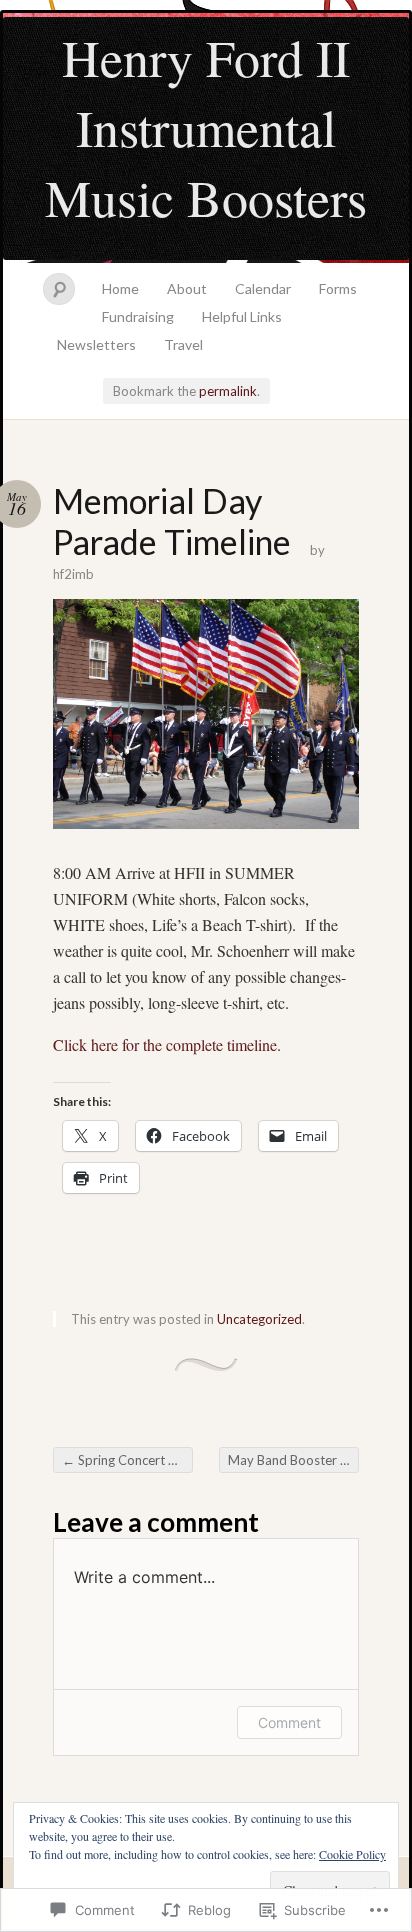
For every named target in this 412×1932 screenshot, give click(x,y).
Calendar (263, 288)
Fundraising (138, 316)
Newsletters (96, 344)
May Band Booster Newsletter (293, 1460)
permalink (228, 391)
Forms (338, 288)
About (187, 288)
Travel (183, 344)
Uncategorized (259, 1319)
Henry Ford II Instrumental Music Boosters (206, 127)
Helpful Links (242, 316)
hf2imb (73, 574)
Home (120, 288)
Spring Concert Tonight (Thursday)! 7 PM (127, 1460)
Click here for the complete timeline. (167, 1044)
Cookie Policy (352, 1854)
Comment (289, 1722)
